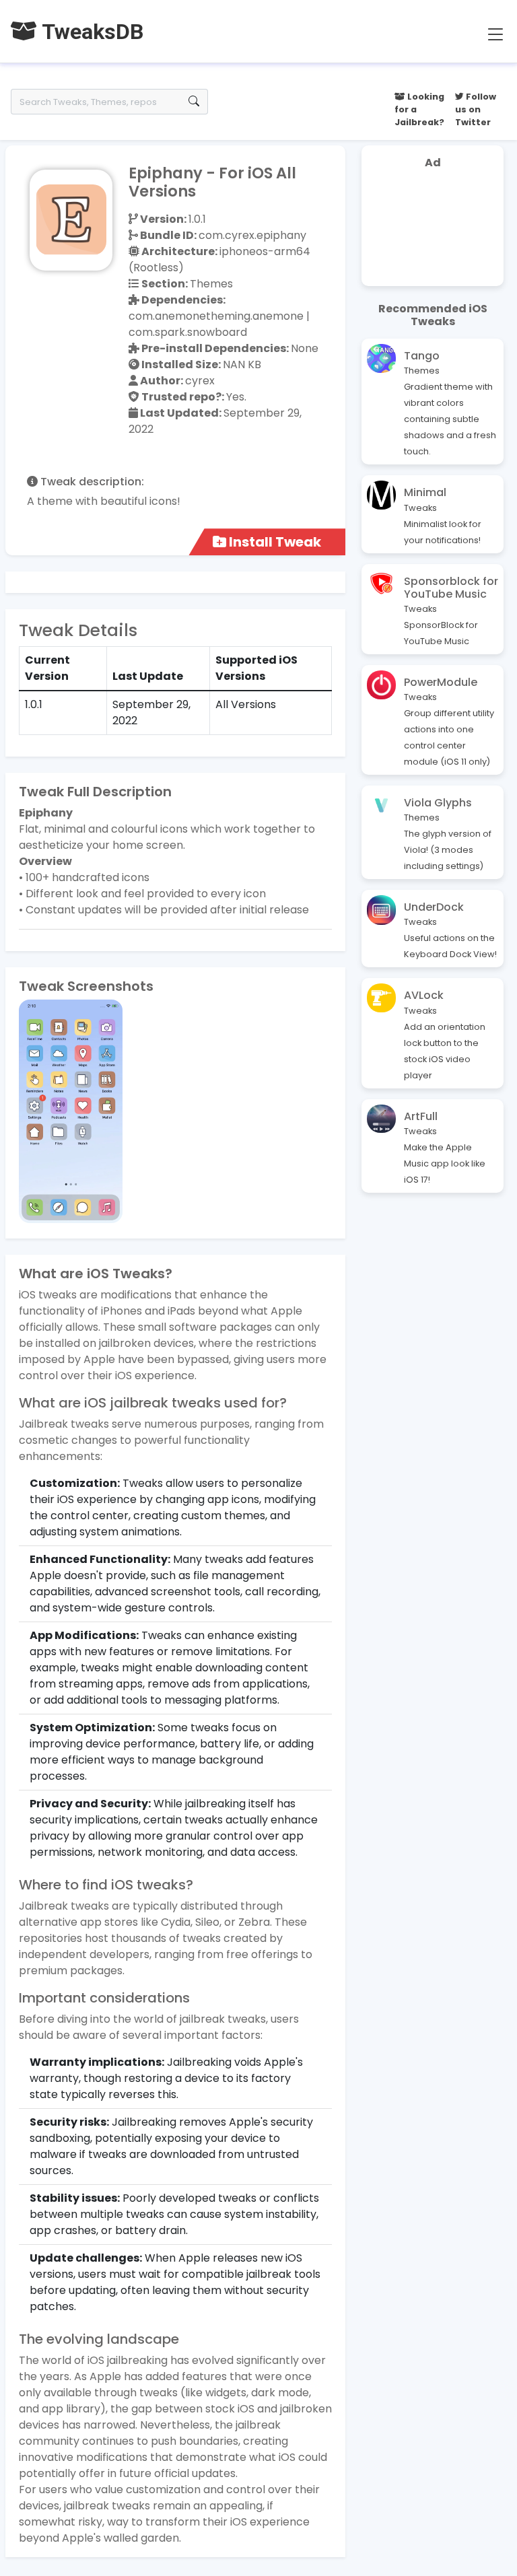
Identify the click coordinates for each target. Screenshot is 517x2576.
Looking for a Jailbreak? (419, 109)
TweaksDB (90, 32)
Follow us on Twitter (476, 109)
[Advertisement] (433, 230)
